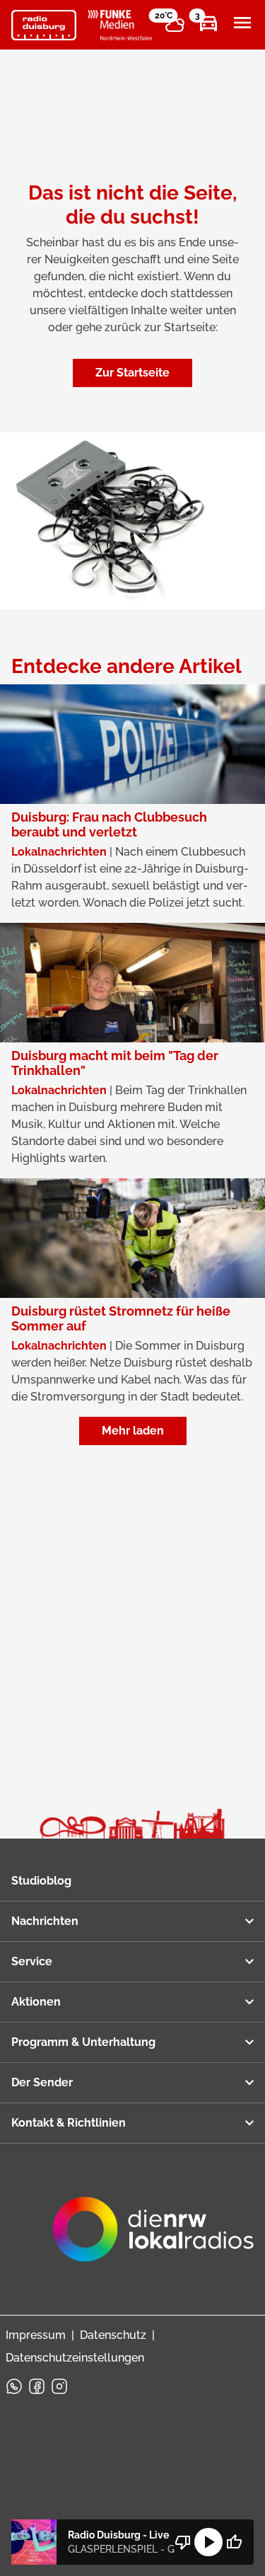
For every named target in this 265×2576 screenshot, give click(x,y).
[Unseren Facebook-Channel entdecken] (37, 2386)
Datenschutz (113, 2335)
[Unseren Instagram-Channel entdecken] (59, 2386)
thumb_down (183, 2542)
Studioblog (41, 1881)
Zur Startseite (132, 373)
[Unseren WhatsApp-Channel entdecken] (14, 2386)
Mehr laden (133, 1431)
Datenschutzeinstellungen (75, 2358)
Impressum (36, 2335)
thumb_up (234, 2542)
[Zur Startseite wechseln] (44, 25)
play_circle (208, 2542)
